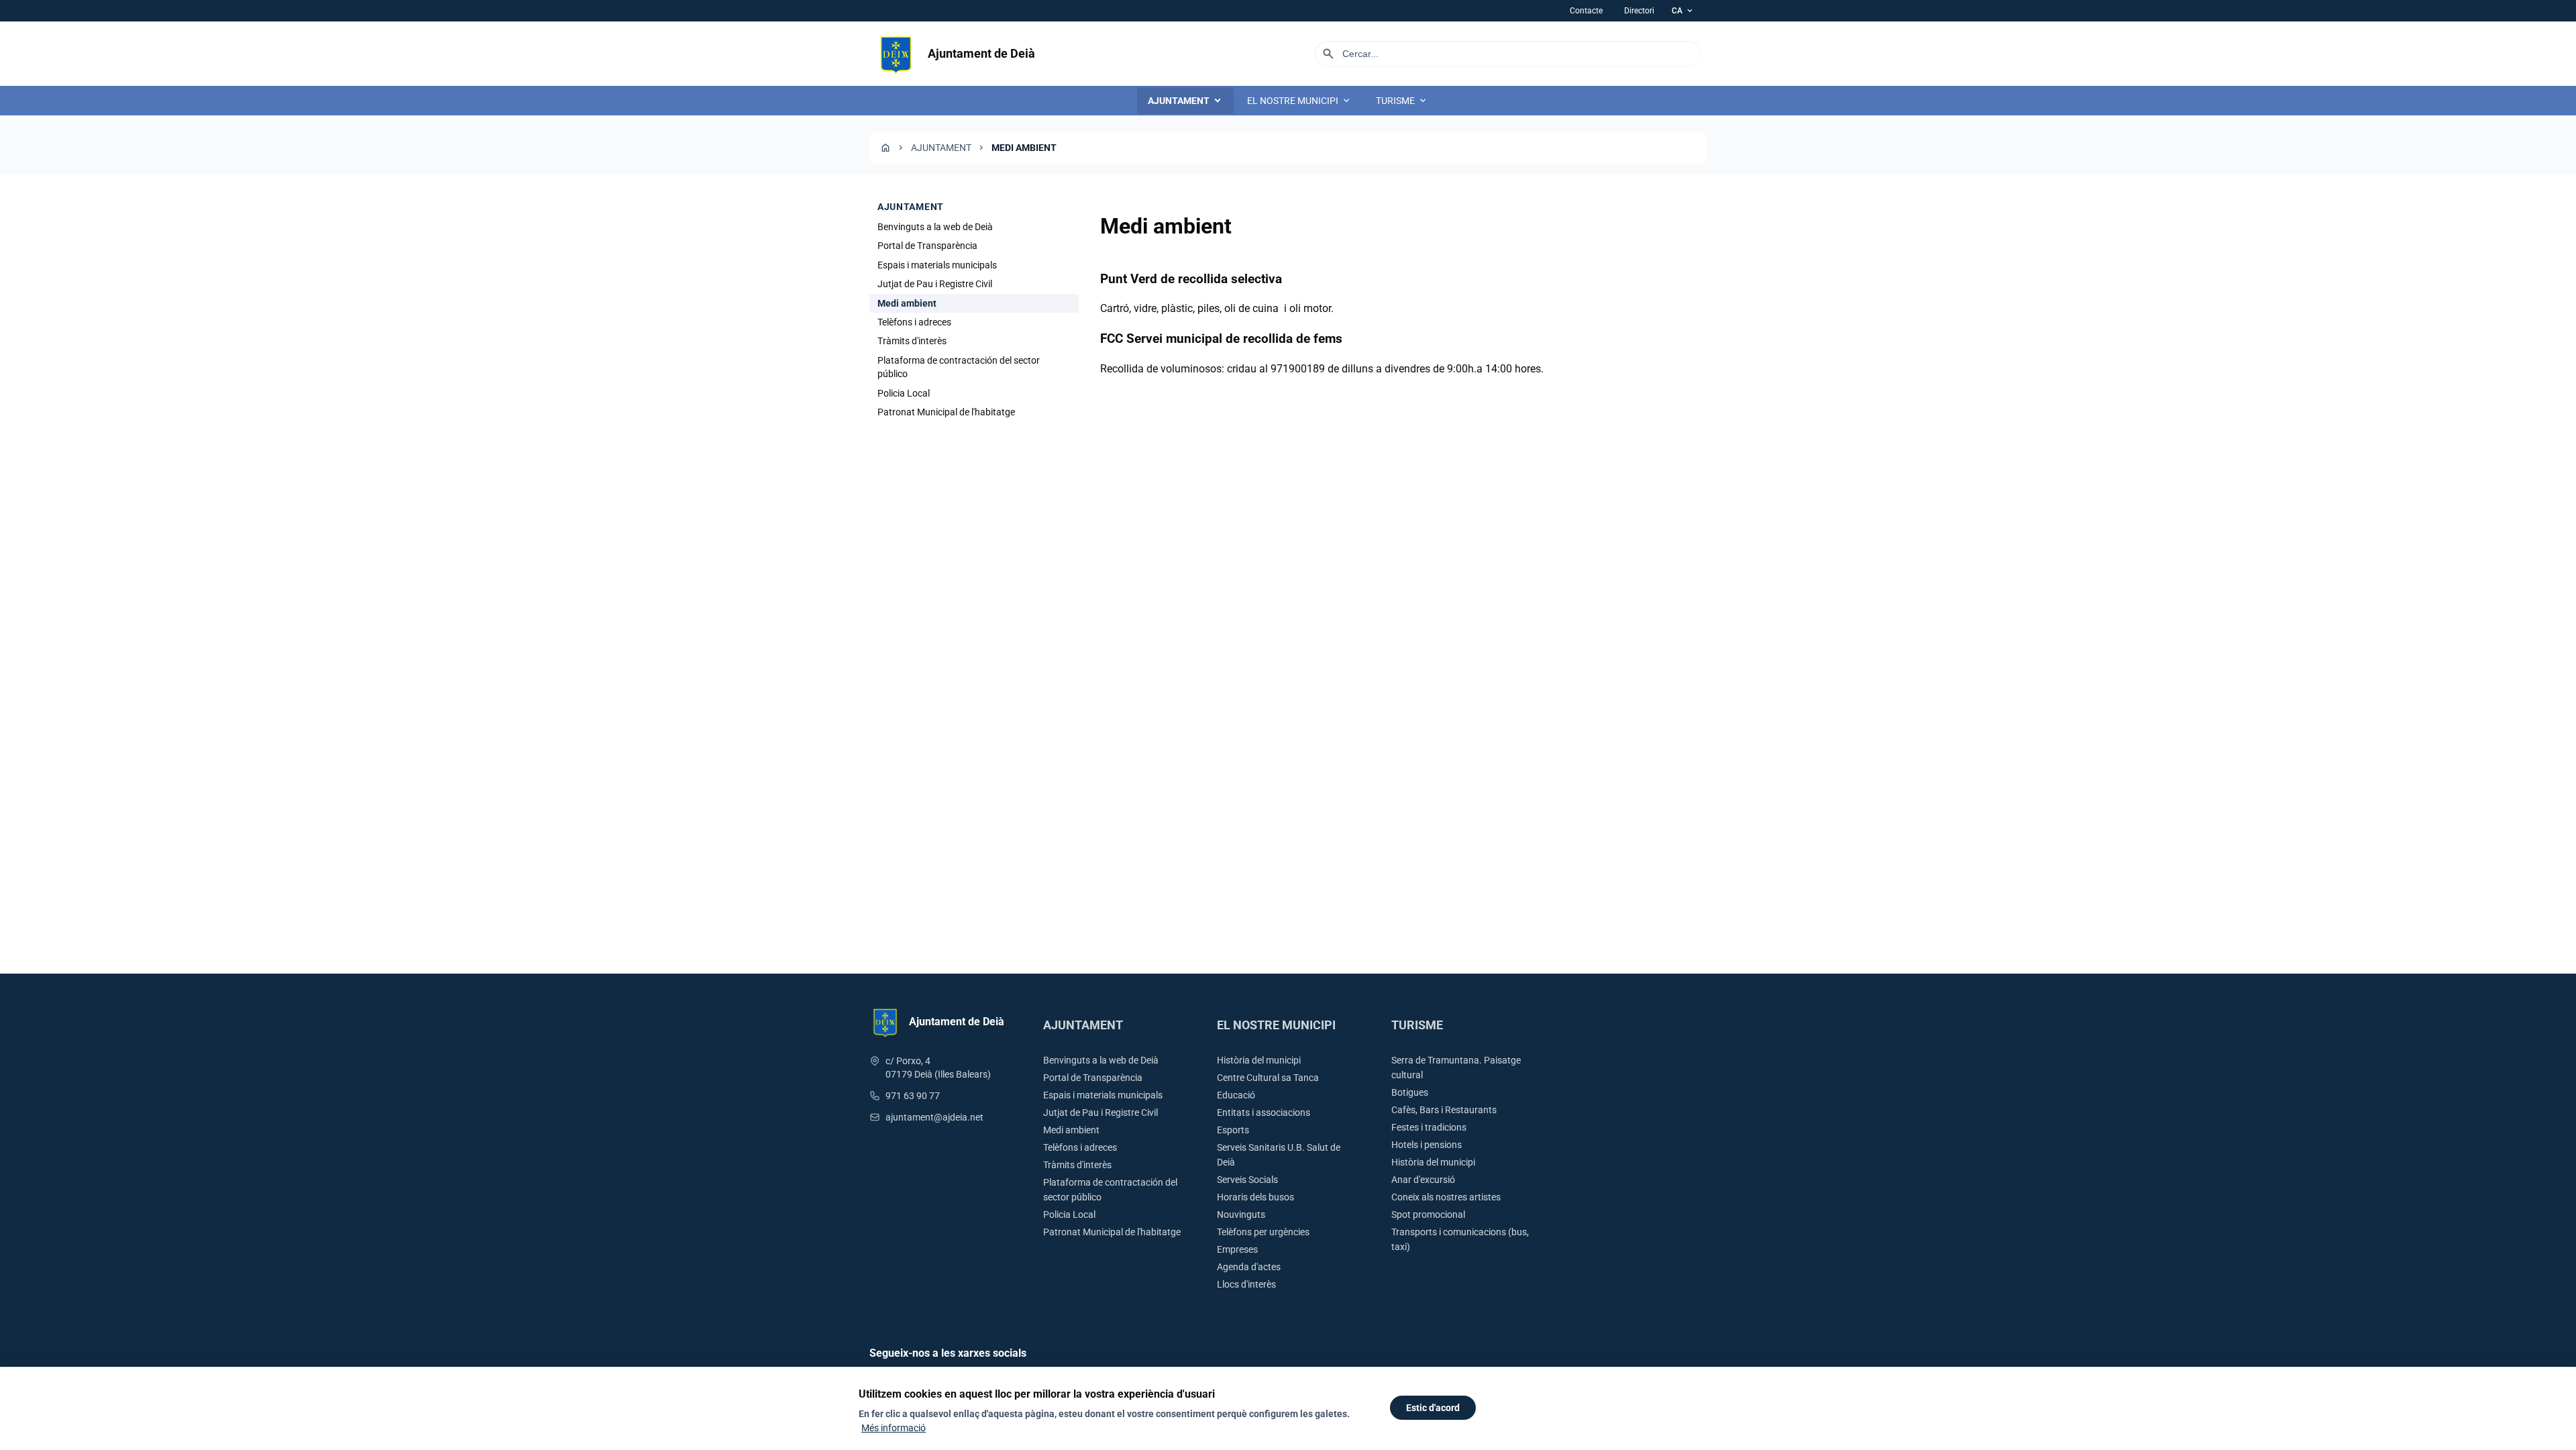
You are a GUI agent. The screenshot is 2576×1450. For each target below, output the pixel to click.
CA (1683, 11)
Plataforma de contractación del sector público (959, 367)
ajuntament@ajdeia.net (934, 1117)
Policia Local (904, 393)
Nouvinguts (1241, 1214)
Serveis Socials (1247, 1180)
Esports (1233, 1130)
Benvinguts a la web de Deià (935, 227)
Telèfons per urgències (1263, 1232)
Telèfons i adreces (914, 322)
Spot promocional (1428, 1214)
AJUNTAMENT (1185, 101)
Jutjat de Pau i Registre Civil (935, 284)
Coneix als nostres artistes (1446, 1197)
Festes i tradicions (1429, 1127)
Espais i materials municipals (937, 265)
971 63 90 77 (913, 1096)
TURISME (1402, 101)
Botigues (1410, 1092)
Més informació (894, 1428)
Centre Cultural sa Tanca (1268, 1078)
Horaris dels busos (1255, 1197)
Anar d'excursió (1423, 1180)
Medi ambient (1071, 1130)
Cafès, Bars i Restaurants (1444, 1110)
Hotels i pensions (1427, 1145)
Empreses (1237, 1249)
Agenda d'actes (1249, 1267)
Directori (1639, 11)
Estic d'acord (1433, 1408)
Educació (1236, 1095)
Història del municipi (1259, 1060)
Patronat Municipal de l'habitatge (946, 412)
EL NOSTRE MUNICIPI (1299, 101)
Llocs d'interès (1246, 1284)
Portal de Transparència (927, 246)
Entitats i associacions (1264, 1112)
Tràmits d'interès (912, 341)
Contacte (1586, 11)
